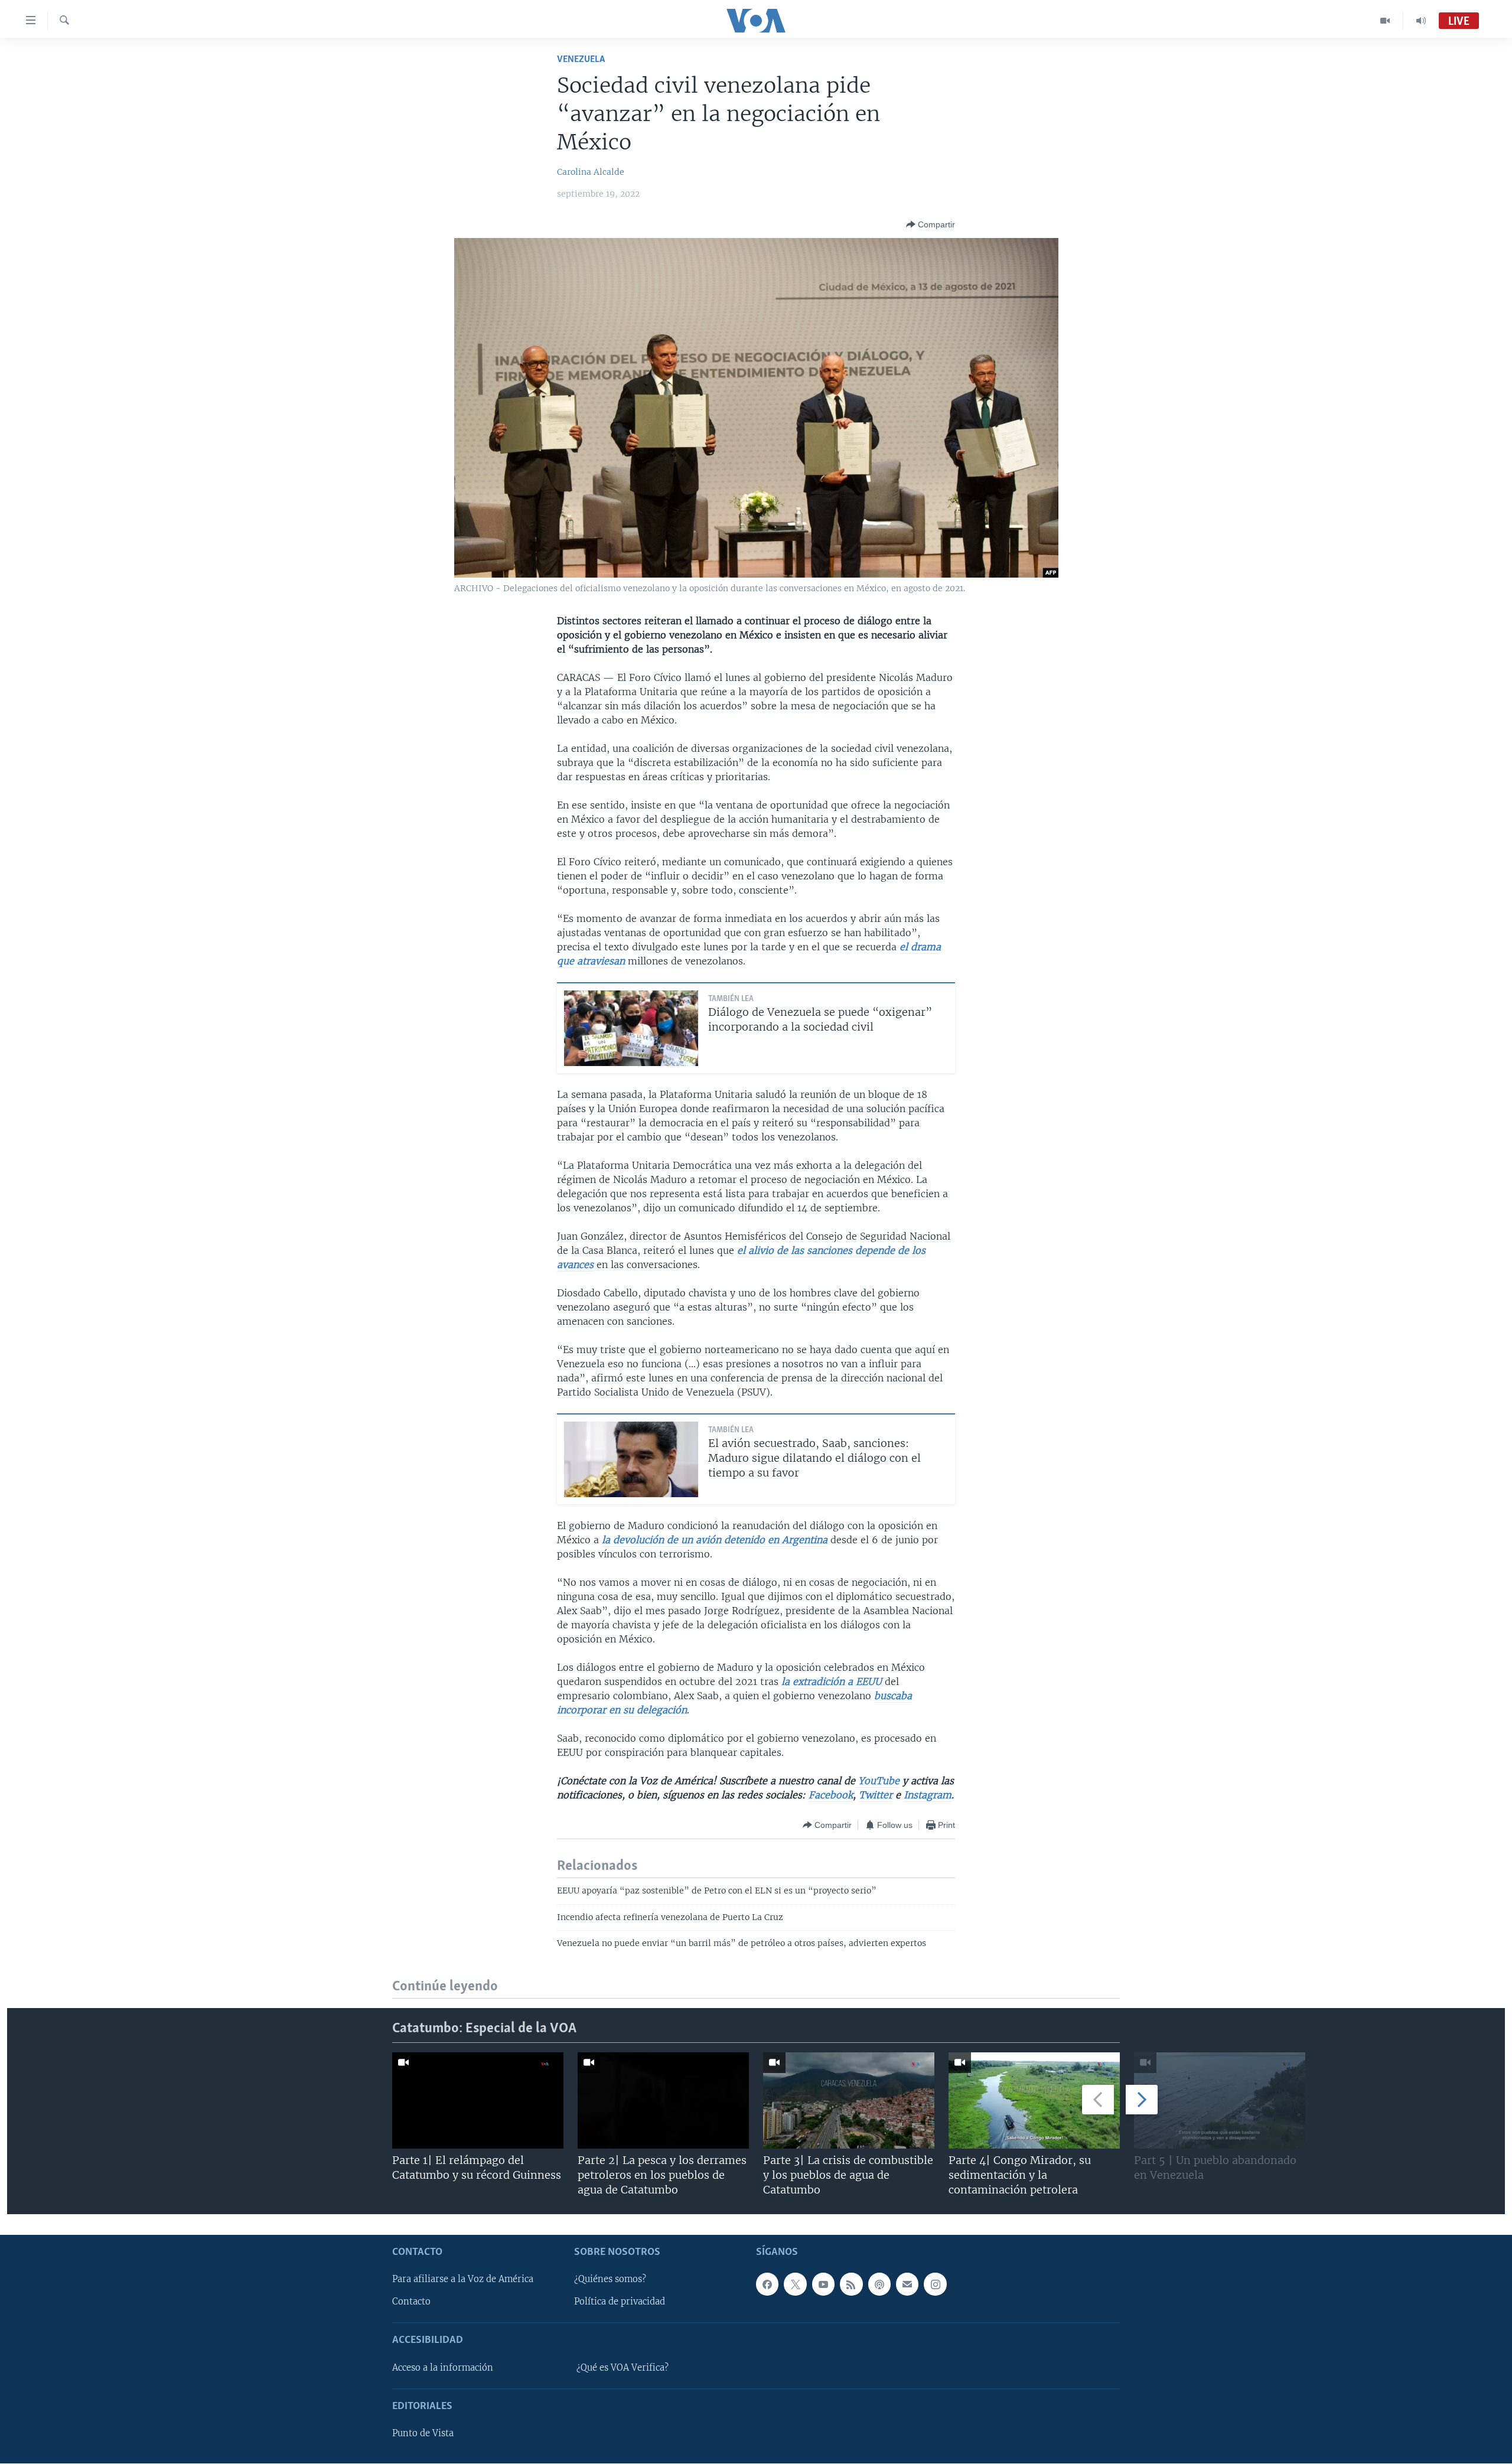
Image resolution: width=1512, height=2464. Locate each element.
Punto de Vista (423, 2433)
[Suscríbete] (907, 2284)
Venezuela (581, 59)
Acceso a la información (443, 2368)
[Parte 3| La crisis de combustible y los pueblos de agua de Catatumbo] (849, 2100)
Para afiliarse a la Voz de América (463, 2280)
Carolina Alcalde (591, 172)
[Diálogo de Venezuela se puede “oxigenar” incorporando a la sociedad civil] (631, 1028)
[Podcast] (879, 2284)
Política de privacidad (620, 2302)
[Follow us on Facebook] (767, 2284)
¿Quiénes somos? (610, 2280)
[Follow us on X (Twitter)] (795, 2284)
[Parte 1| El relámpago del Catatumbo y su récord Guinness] (478, 2100)
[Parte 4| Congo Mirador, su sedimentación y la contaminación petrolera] (1034, 2100)
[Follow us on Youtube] (823, 2284)
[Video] (1385, 21)
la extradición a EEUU (832, 1681)
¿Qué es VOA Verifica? (623, 2368)
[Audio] (1421, 21)
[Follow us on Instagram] (935, 2284)
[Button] (931, 224)
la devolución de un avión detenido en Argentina (715, 1540)
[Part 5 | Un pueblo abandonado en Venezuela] (1220, 2100)
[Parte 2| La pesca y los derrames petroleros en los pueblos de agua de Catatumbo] (663, 2100)
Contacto (411, 2302)
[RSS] (851, 2284)
